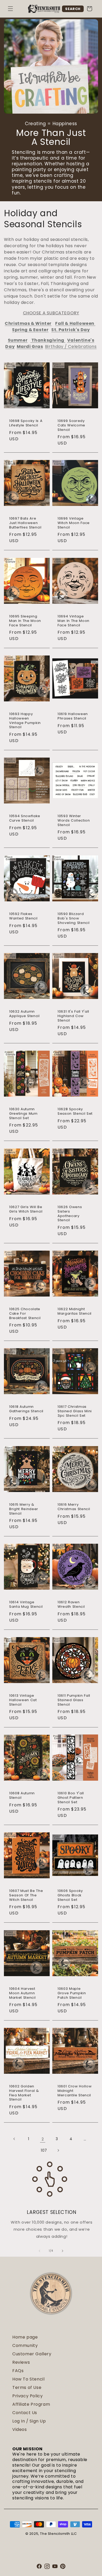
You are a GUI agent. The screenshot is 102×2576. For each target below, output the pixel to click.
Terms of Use (27, 2387)
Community (25, 2345)
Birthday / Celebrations (71, 347)
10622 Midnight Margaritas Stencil (75, 1311)
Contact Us (25, 2413)
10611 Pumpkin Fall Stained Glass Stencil (74, 1700)
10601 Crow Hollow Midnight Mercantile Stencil (75, 2091)
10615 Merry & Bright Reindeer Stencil (24, 1509)
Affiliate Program (31, 2404)
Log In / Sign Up (29, 2421)
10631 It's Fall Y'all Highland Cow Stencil (73, 1016)
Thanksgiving (48, 340)
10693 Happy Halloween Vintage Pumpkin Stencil (25, 721)
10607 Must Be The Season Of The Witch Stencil (26, 1895)
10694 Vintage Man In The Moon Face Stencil (73, 621)
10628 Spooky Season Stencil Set (75, 1112)
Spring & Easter (30, 330)
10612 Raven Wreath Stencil (71, 1605)
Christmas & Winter (28, 323)
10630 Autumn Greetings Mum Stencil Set (23, 1114)
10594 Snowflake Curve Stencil (25, 818)
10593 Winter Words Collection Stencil (74, 821)
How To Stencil (28, 2379)
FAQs (18, 2371)
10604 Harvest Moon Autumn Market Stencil (22, 1993)
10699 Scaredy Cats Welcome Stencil (71, 425)
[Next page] (58, 2150)
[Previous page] (14, 2139)
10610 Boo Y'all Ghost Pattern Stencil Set (71, 1798)
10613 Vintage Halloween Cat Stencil (23, 1700)
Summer (18, 340)
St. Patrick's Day (70, 330)
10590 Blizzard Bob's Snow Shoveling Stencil (73, 918)
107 (44, 2150)
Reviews (21, 2362)
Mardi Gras (30, 347)
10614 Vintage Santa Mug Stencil (26, 1605)
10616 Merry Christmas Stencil (74, 1507)
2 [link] (43, 2139)
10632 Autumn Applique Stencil (24, 1014)
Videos (20, 2429)
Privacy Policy (27, 2396)
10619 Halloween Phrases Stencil (73, 716)
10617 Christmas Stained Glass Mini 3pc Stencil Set (75, 1411)
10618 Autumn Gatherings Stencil (26, 1409)
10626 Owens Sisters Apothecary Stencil (70, 1214)
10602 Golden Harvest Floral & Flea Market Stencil (24, 2093)
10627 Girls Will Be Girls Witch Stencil (26, 1209)
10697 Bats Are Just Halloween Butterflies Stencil (25, 523)
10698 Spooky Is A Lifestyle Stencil (26, 423)
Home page (25, 2337)
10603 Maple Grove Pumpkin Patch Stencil (72, 1993)
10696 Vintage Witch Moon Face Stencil (74, 523)
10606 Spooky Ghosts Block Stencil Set (70, 1895)
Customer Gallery (32, 2354)
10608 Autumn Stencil (22, 1796)
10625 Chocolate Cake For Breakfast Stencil (25, 1314)
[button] (10, 9)
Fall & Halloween (75, 323)
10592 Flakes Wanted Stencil (23, 916)
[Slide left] (39, 2251)
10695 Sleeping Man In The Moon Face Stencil (25, 621)
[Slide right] (63, 2251)
